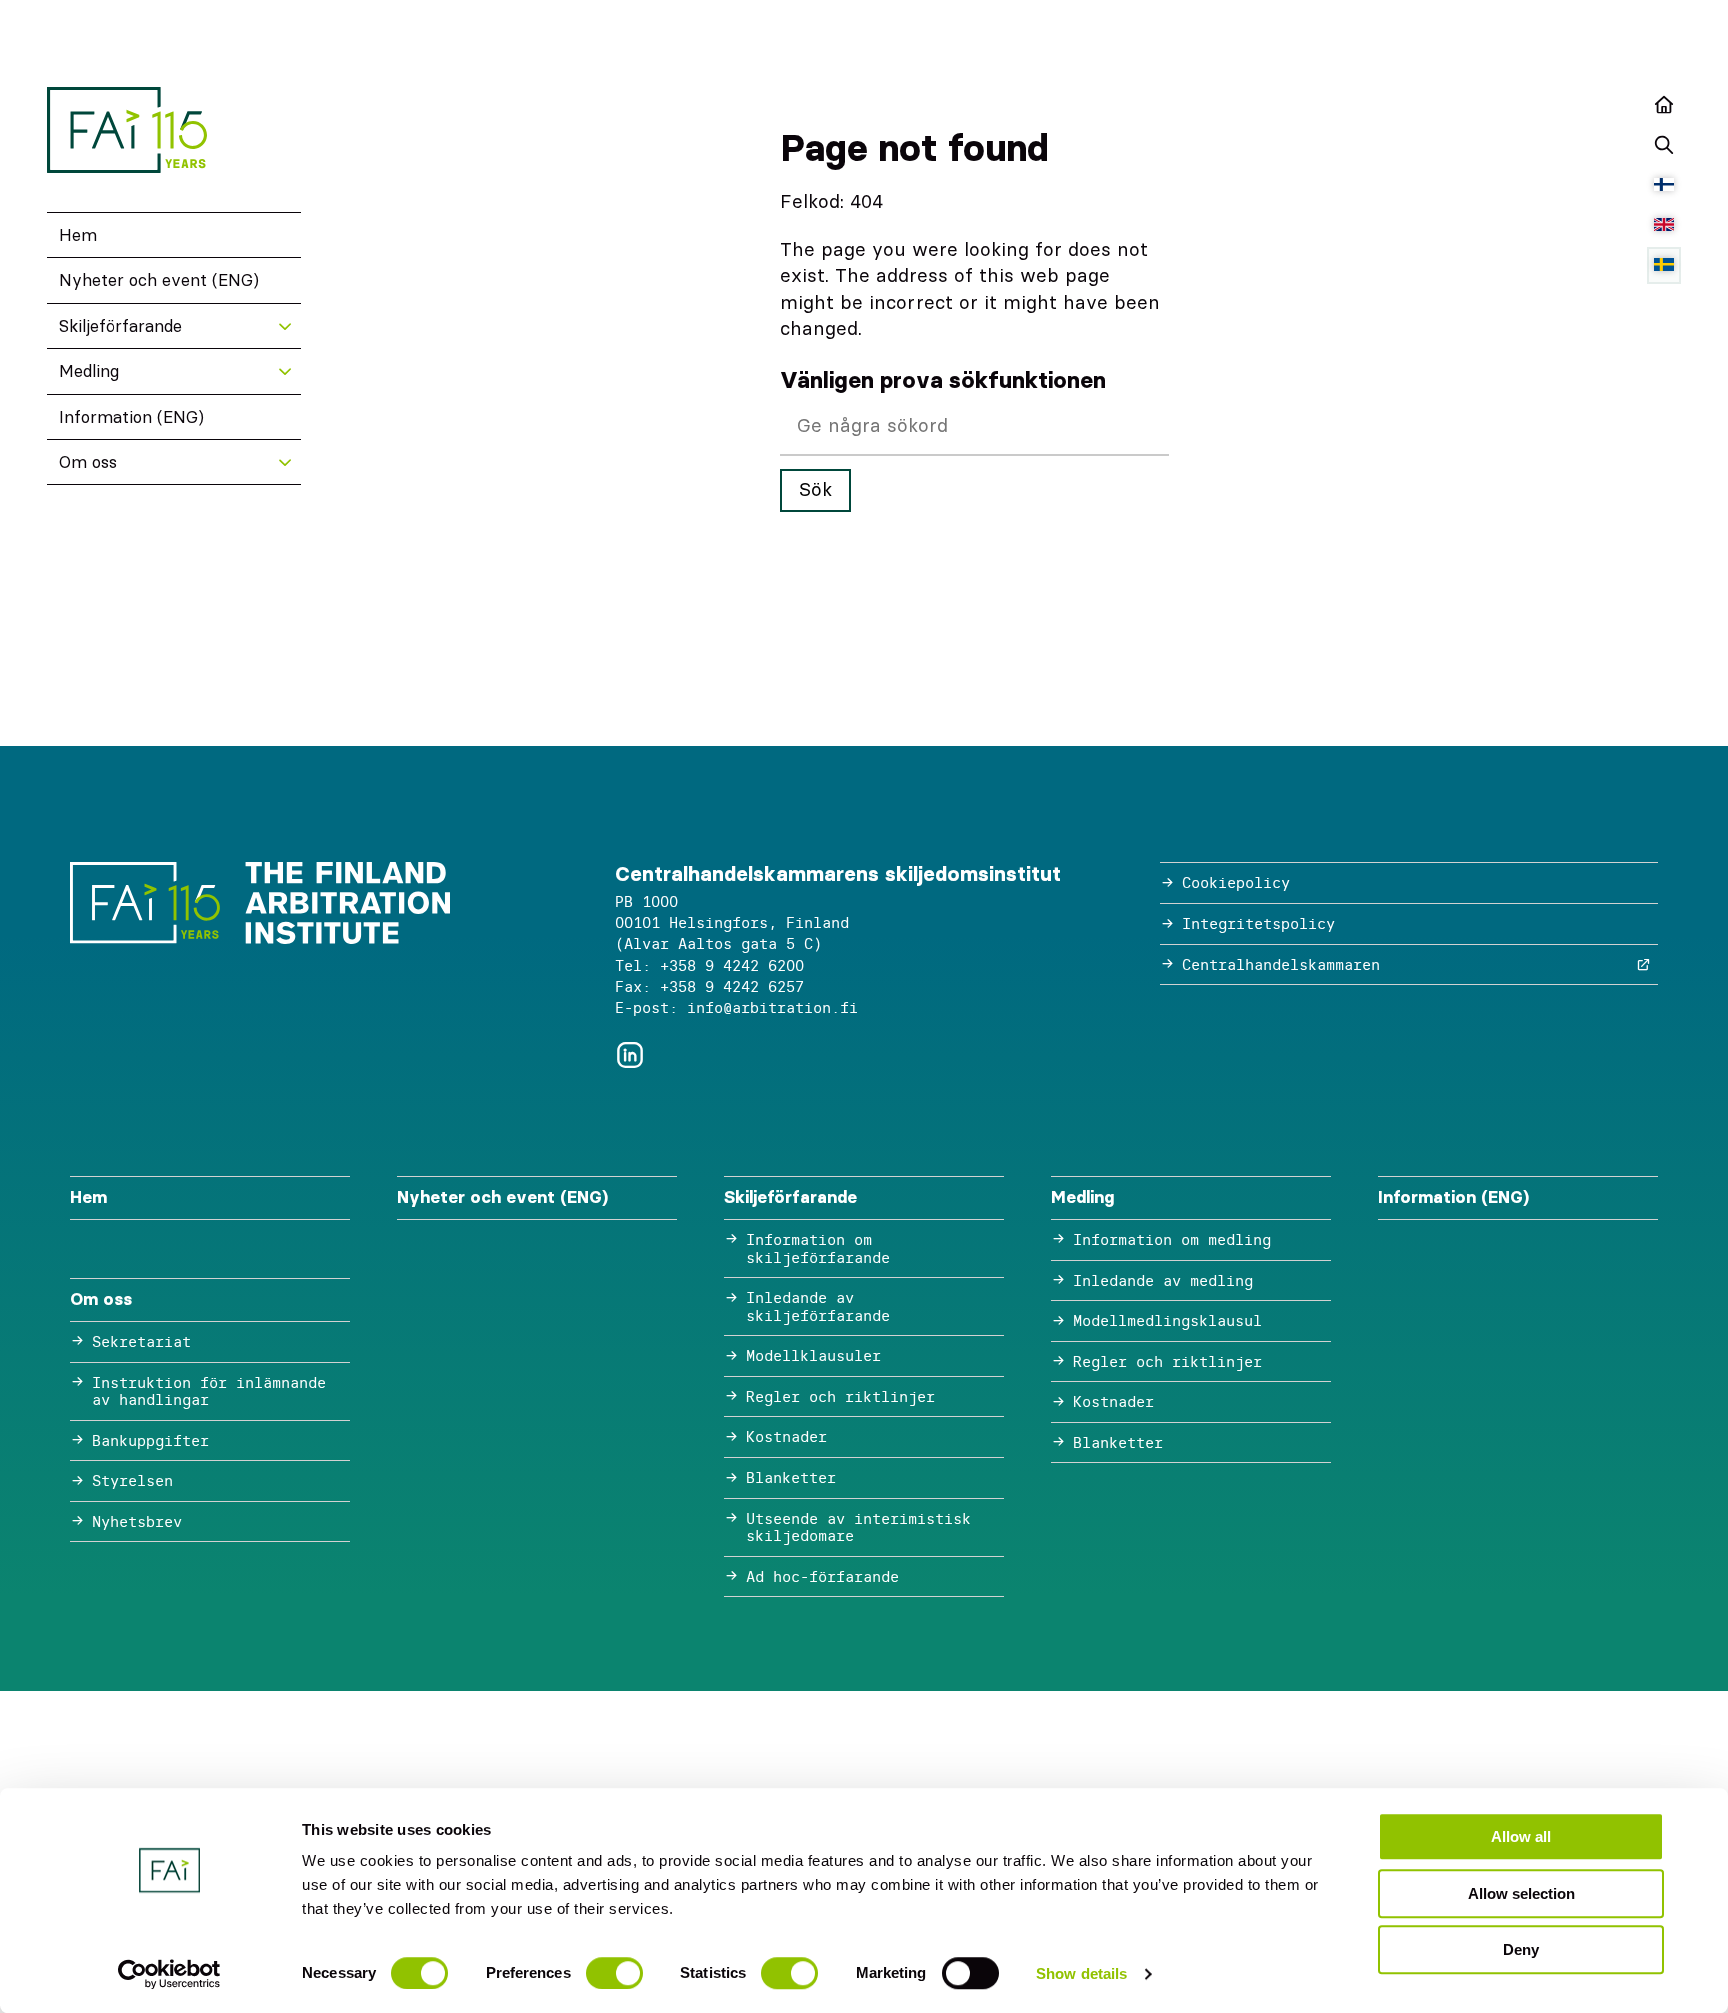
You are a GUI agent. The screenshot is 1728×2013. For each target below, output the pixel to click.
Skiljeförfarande (120, 326)
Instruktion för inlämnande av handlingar (209, 1391)
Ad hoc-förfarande (822, 1576)
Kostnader (786, 1436)
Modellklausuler (813, 1355)
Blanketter (791, 1477)
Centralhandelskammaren (1281, 964)
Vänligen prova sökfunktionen (943, 380)
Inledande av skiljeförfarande (818, 1306)
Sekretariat (141, 1341)
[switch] (614, 1973)
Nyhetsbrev (137, 1521)
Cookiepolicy (1236, 882)
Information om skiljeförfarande (818, 1248)
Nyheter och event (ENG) (159, 280)
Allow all (1521, 1836)
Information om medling (1172, 1239)
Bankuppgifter (150, 1440)
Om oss (88, 462)
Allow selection (1521, 1893)
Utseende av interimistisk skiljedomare (858, 1527)
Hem (78, 235)
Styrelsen (132, 1480)
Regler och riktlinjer (840, 1396)
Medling (89, 371)
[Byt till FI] (1664, 185)
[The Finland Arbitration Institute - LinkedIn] (630, 1056)
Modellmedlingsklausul (1167, 1320)
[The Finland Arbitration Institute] (127, 130)
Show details (1081, 1973)
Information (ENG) (131, 417)
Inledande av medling (1163, 1280)
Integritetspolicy (1258, 923)
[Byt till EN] (1664, 225)
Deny (1521, 1949)
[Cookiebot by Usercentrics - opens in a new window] (169, 1974)
